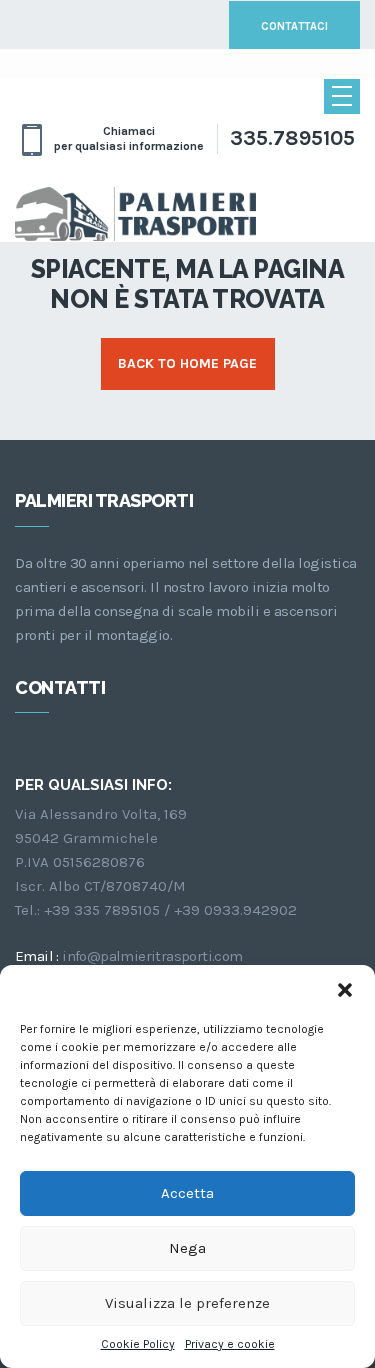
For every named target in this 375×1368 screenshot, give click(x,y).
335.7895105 (292, 138)
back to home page (187, 363)
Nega (187, 1248)
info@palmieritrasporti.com (152, 956)
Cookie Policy (138, 1344)
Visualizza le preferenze (187, 1303)
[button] (345, 990)
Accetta (187, 1193)
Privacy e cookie (230, 1344)
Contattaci (294, 26)
